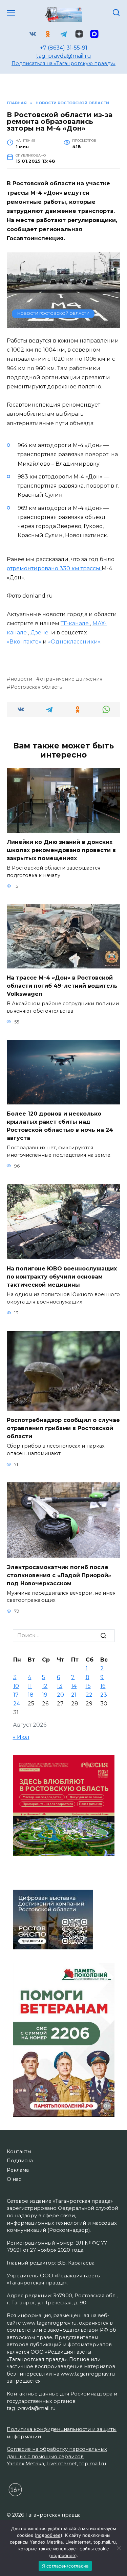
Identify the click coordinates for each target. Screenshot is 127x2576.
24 (17, 1704)
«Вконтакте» (24, 642)
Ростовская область (36, 687)
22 (89, 1695)
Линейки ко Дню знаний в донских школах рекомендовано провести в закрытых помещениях (61, 850)
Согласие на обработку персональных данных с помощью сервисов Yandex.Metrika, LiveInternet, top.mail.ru (57, 2456)
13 (60, 1686)
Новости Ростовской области (53, 313)
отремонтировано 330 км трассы (54, 568)
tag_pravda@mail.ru (64, 56)
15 (88, 1686)
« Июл (21, 1737)
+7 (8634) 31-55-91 (64, 48)
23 (104, 1695)
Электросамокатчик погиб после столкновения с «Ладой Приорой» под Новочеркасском (59, 1575)
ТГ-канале (75, 623)
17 (16, 1695)
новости (21, 679)
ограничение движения (71, 679)
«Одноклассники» (74, 642)
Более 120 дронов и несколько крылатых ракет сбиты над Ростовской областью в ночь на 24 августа (60, 1126)
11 (30, 1686)
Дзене (40, 633)
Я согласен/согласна (65, 2566)
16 (103, 1686)
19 (45, 1695)
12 (45, 1686)
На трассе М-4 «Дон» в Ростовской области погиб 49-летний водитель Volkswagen (62, 986)
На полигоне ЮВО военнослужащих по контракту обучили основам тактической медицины (62, 1277)
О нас (14, 2179)
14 (74, 1686)
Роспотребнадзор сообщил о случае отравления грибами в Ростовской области (63, 1428)
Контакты (19, 2152)
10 (16, 1686)
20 (60, 1695)
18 (31, 1695)
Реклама (18, 2170)
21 (74, 1695)
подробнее (48, 2535)
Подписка (20, 2161)
